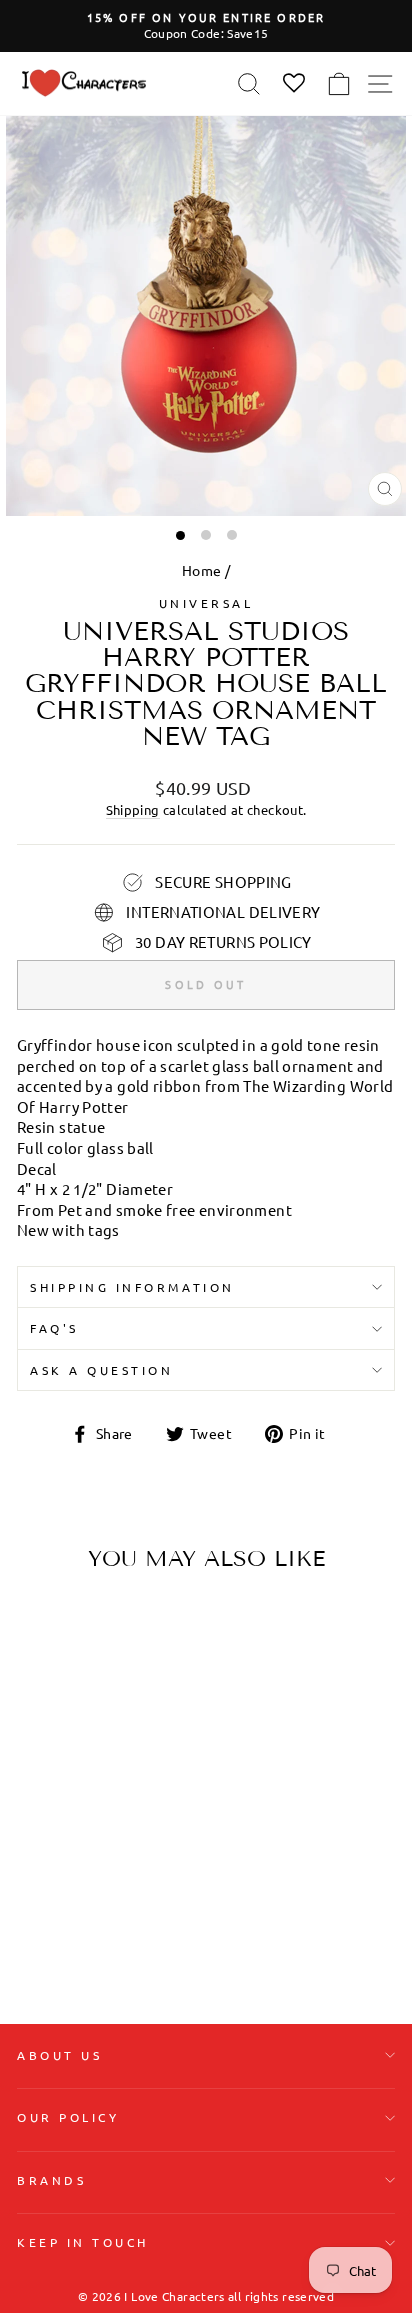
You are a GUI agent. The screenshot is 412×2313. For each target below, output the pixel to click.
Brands (51, 2180)
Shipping (133, 809)
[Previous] (40, 1713)
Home (201, 570)
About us (59, 2055)
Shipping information (132, 1287)
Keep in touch (83, 2242)
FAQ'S (54, 1328)
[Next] (138, 1713)
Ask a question (101, 1370)
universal (206, 603)
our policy (68, 2117)
